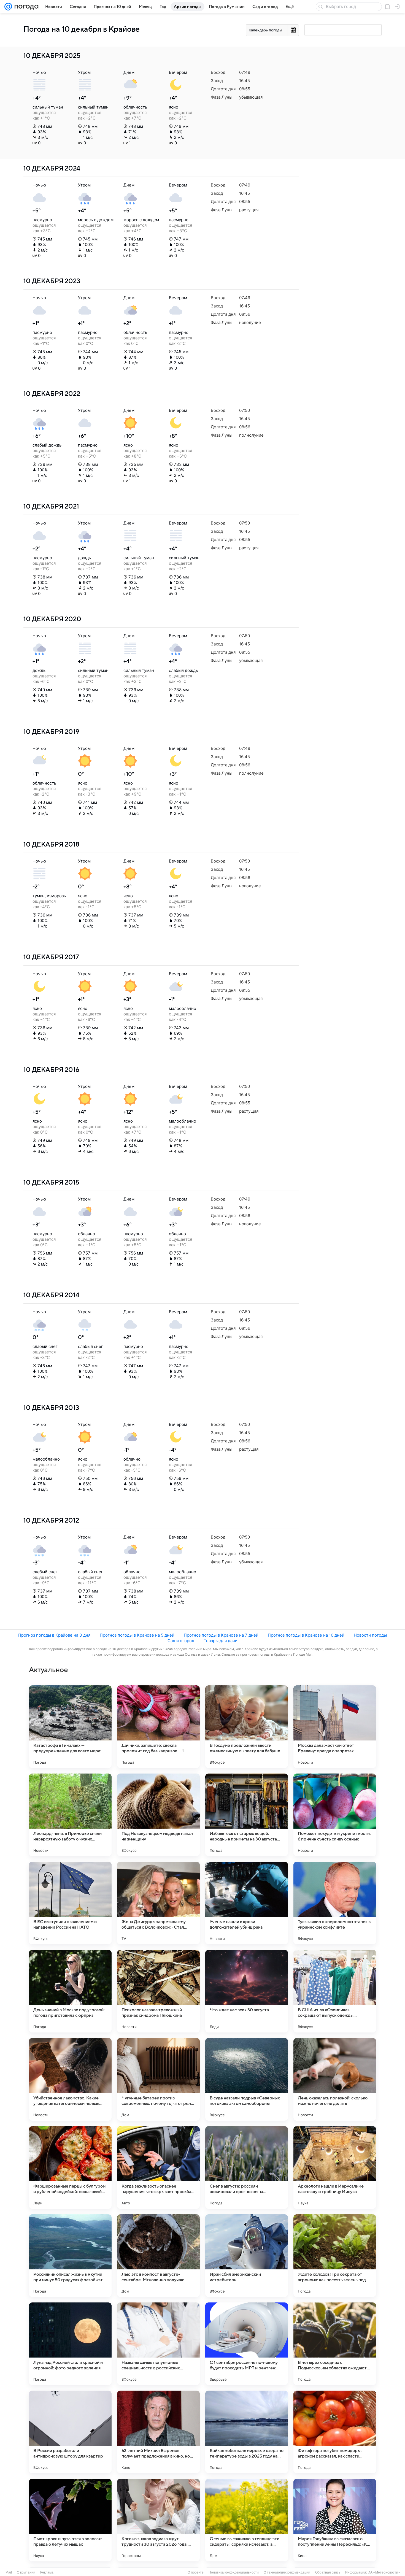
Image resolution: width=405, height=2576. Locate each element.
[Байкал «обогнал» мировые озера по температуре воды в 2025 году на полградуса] (247, 2432)
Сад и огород (181, 1641)
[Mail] (8, 7)
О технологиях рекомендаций (287, 2572)
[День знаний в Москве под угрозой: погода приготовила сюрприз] (70, 1991)
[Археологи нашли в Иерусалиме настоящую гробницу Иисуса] (335, 2167)
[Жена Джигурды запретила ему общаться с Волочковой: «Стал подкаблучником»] (158, 1903)
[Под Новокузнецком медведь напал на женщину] (158, 1815)
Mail (9, 2572)
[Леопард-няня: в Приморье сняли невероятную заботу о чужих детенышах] (70, 1815)
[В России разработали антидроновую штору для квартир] (70, 2432)
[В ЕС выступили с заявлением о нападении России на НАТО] (70, 1903)
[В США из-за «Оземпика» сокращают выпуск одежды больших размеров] (335, 1991)
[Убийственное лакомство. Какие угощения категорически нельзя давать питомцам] (70, 2079)
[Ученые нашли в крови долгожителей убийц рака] (247, 1903)
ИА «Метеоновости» (384, 2572)
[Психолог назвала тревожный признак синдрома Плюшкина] (158, 1991)
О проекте (196, 2572)
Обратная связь (328, 2572)
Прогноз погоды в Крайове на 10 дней (306, 1635)
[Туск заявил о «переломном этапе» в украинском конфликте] (335, 1903)
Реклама (47, 2572)
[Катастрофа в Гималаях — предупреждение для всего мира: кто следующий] (70, 1727)
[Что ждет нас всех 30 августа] (247, 1991)
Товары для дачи (221, 1641)
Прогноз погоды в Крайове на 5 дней (137, 1635)
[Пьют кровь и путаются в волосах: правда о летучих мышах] (70, 2520)
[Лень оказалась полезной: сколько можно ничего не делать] (335, 2079)
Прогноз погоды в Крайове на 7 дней (221, 1635)
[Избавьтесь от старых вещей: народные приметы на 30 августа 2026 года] (247, 1815)
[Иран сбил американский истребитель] (247, 2256)
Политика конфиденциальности (234, 2572)
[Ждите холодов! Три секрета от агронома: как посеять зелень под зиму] (335, 2256)
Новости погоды (370, 1635)
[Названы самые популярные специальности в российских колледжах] (158, 2344)
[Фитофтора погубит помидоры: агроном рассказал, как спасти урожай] (335, 2432)
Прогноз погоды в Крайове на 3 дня (54, 1635)
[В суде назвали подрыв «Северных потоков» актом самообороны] (247, 2079)
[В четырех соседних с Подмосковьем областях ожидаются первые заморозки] (335, 2344)
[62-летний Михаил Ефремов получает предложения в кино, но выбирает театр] (158, 2432)
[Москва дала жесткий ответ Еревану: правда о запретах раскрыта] (335, 1727)
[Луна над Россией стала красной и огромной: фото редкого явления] (70, 2344)
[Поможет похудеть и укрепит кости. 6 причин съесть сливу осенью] (335, 1815)
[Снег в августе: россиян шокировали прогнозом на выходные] (247, 2167)
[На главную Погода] (25, 7)
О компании (26, 2572)
